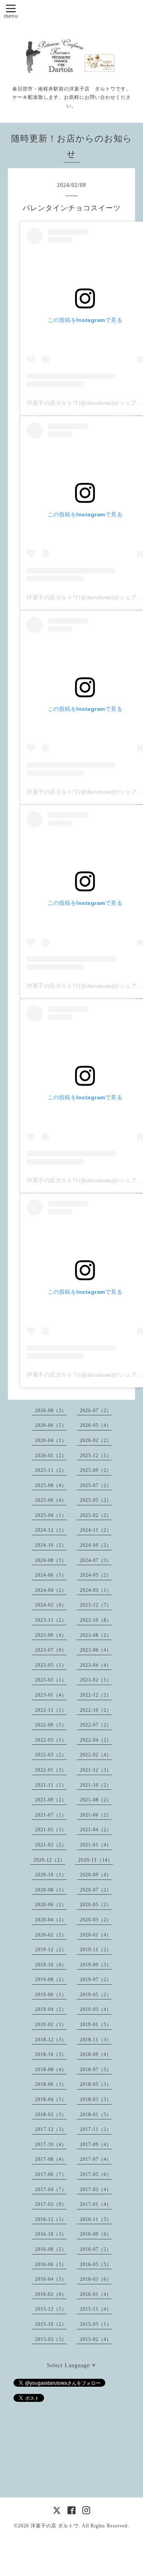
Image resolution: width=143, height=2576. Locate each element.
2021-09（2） (51, 1800)
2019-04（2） (51, 2009)
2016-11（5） (96, 2219)
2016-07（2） (96, 2249)
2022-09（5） (51, 1725)
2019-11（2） (96, 1950)
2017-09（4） (96, 2144)
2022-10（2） (96, 1710)
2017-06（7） (51, 2174)
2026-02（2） (96, 1440)
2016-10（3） (51, 2234)
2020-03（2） (96, 1920)
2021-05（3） (51, 1830)
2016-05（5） (96, 2264)
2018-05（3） (96, 2084)
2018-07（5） (96, 2070)
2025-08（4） (51, 1485)
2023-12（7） (96, 1605)
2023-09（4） (51, 1635)
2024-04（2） (51, 1590)
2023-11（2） (51, 1620)
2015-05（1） (96, 2324)
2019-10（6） (51, 1965)
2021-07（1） (51, 1815)
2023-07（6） (51, 1650)
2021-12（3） (96, 1770)
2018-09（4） (96, 2054)
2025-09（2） (96, 1470)
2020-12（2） (49, 1860)
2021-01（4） (96, 1845)
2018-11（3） (96, 2040)
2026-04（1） (51, 1440)
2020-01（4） (96, 1935)
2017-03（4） (96, 2190)
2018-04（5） (51, 2099)
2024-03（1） (96, 1590)
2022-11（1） (51, 1710)
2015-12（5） (51, 2309)
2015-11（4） (96, 2309)
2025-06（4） (51, 1500)
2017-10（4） (51, 2144)
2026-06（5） (51, 1425)
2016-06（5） (51, 2264)
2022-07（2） (96, 1725)
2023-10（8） (96, 1620)
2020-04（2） (51, 1920)
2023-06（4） (96, 1650)
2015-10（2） (51, 2324)
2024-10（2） (51, 1545)
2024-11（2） (96, 1530)
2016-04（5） (51, 2279)
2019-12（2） (51, 1950)
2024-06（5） (51, 1575)
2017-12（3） (51, 2129)
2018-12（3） (51, 2040)
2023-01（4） (51, 1695)
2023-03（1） (51, 1680)
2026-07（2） (96, 1411)
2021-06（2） (96, 1815)
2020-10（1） (51, 1875)
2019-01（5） (96, 2025)
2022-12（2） (96, 1695)
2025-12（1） (96, 1456)
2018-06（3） (51, 2084)
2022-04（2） (96, 1740)
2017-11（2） (96, 2129)
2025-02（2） (96, 1515)
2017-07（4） (96, 2159)
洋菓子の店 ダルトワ (55, 2526)
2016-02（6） (51, 2294)
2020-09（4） (96, 1875)
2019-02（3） (51, 2025)
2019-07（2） (96, 1980)
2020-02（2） (51, 1935)
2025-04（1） (51, 1515)
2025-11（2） (51, 1470)
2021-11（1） (51, 1785)
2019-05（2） (96, 1995)
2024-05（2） (96, 1575)
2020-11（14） (96, 1860)
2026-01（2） (51, 1456)
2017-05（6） (96, 2174)
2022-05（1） (51, 1740)
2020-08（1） (51, 1890)
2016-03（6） (96, 2279)
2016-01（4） (96, 2294)
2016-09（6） (96, 2234)
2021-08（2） (96, 1800)
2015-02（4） (96, 2339)
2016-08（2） (51, 2249)
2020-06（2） (51, 1905)
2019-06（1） (51, 1995)
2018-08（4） (51, 2070)
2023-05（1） (51, 1665)
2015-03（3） (51, 2339)
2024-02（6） (51, 1605)
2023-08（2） (96, 1635)
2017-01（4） (96, 2204)
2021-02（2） (51, 1845)
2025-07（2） (96, 1485)
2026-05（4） (96, 1425)
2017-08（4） (51, 2159)
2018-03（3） (96, 2099)
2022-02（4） (96, 1755)
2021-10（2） (96, 1785)
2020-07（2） (96, 1890)
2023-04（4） (96, 1665)
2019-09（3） (96, 1965)
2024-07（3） (96, 1560)
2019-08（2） (51, 1980)
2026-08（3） (51, 1411)
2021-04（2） (96, 1830)
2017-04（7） (51, 2190)
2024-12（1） (51, 1530)
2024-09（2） (96, 1545)
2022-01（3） (51, 1770)
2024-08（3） (51, 1560)
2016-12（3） (51, 2219)
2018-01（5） (96, 2115)
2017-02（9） (51, 2204)
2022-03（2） (51, 1755)
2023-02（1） (96, 1680)
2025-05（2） (96, 1500)
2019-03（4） (96, 2009)
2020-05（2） (96, 1905)
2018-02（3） (51, 2115)
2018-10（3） (51, 2054)
